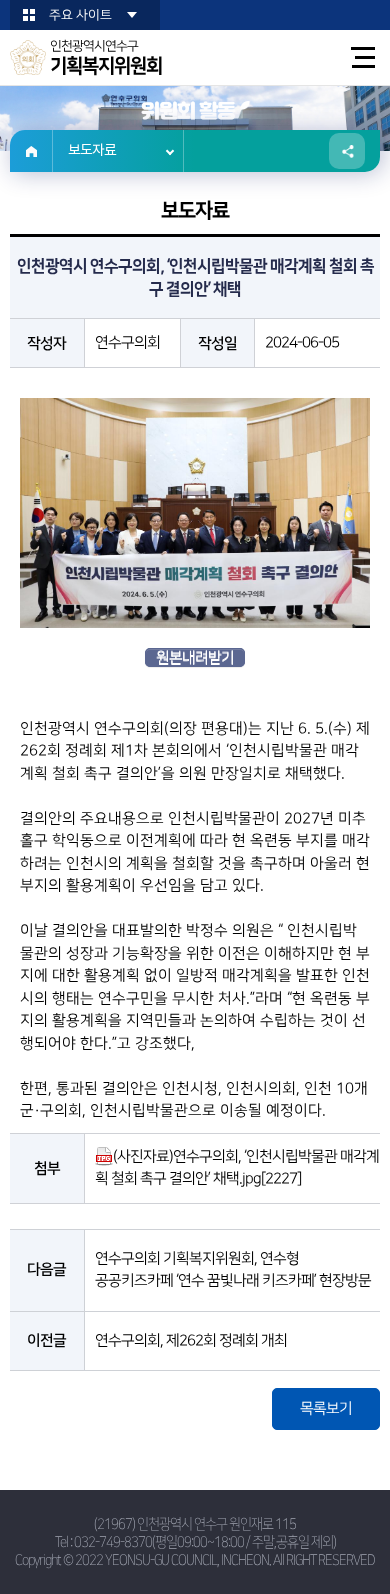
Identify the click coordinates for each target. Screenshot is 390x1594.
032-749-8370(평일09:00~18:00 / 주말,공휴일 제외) (205, 1542)
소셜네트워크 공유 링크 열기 (347, 151)
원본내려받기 (195, 657)
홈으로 (31, 151)
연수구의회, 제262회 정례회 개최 (191, 1340)
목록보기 (326, 1408)
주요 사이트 (80, 15)
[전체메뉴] (363, 57)
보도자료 (92, 151)
